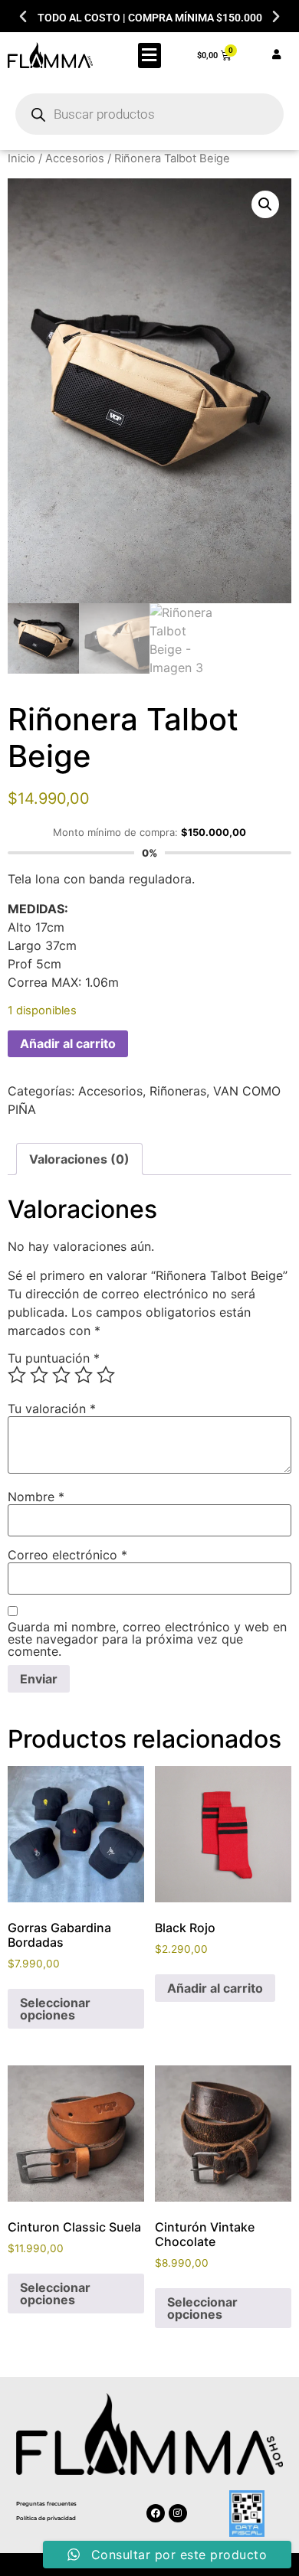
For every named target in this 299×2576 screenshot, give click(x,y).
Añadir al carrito (68, 1043)
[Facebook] (156, 2513)
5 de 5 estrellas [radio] (106, 1375)
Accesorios (75, 158)
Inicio (21, 158)
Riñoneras (178, 1091)
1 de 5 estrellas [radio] (17, 1375)
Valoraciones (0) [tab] (79, 1159)
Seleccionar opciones (55, 2009)
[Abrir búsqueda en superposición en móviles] (149, 114)
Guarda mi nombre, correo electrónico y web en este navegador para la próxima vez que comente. (147, 1639)
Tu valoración (52, 1409)
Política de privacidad (46, 2518)
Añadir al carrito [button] (215, 1988)
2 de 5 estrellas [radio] (39, 1375)
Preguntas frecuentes (46, 2504)
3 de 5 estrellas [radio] (61, 1375)
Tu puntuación (54, 1358)
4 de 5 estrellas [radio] (84, 1375)
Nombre (36, 1497)
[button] (23, 17)
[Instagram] (178, 2513)
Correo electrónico (67, 1555)
